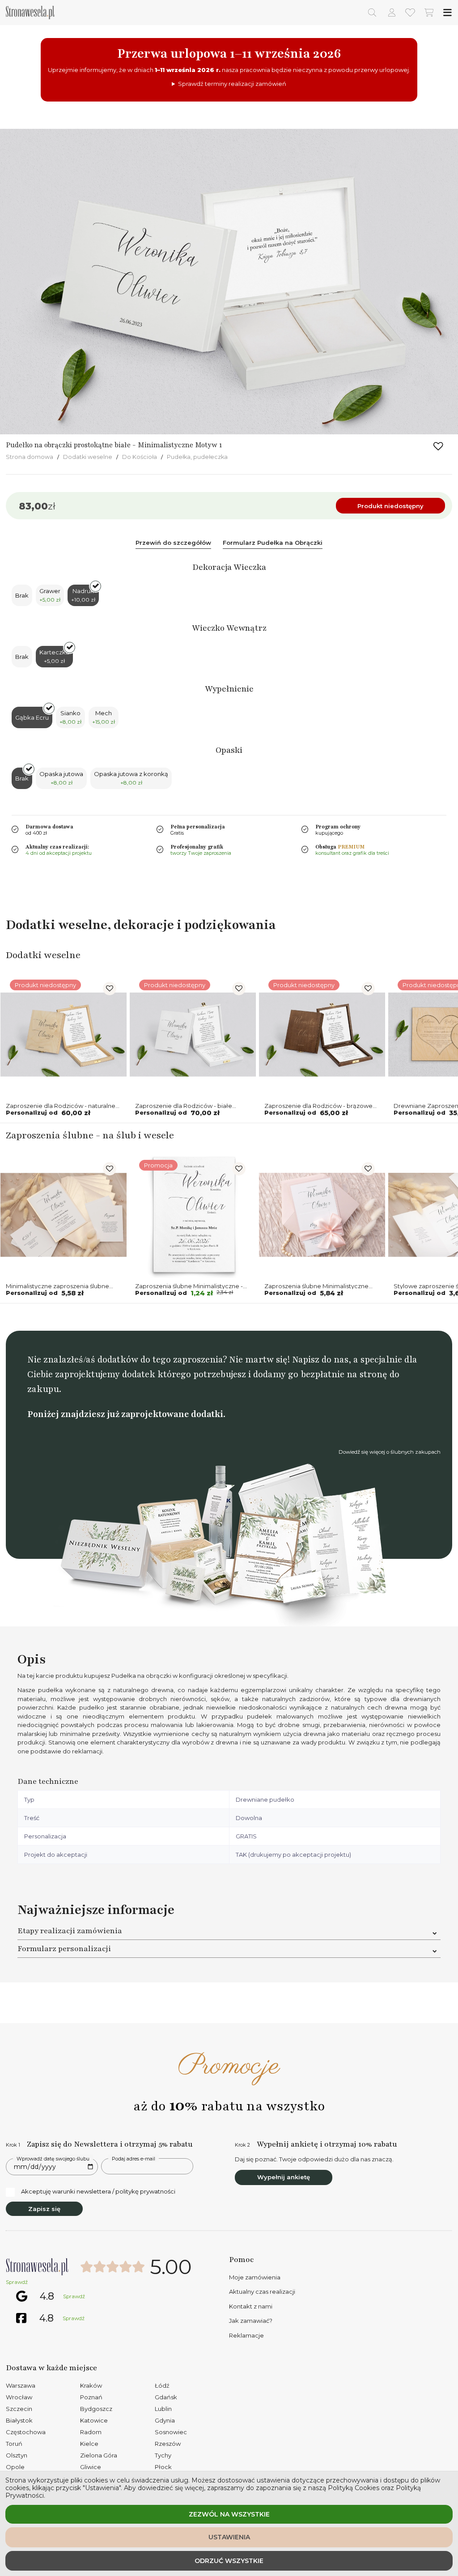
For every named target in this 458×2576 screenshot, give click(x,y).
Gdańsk (166, 2397)
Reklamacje (246, 2335)
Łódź (162, 2385)
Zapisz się (44, 2209)
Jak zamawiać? (251, 2321)
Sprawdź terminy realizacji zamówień (232, 84)
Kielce (89, 2444)
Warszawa (21, 2385)
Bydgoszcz (96, 2409)
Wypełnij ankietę (284, 2177)
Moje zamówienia (255, 2277)
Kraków (91, 2385)
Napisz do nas (320, 1360)
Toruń (14, 2444)
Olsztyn (17, 2455)
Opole (15, 2467)
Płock (163, 2467)
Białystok (19, 2420)
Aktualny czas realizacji (262, 2292)
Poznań (91, 2397)
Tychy (163, 2455)
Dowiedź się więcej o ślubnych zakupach (390, 1452)
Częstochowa (26, 2432)
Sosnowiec (171, 2432)
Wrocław (19, 2397)
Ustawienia (229, 2537)
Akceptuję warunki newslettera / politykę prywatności (98, 2191)
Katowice (94, 2420)
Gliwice (91, 2467)
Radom (91, 2432)
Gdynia (165, 2420)
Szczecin (19, 2409)
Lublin (163, 2409)
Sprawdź (17, 2282)
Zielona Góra (99, 2455)
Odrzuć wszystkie (229, 2561)
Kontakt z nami (251, 2306)
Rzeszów (168, 2444)
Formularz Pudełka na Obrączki (273, 543)
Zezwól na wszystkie (229, 2514)
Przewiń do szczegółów (173, 543)
